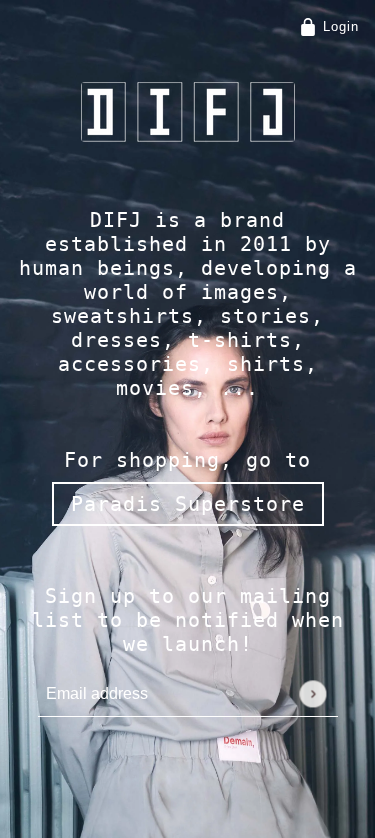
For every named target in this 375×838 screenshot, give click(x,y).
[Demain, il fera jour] (188, 112)
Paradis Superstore (188, 504)
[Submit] (312, 693)
